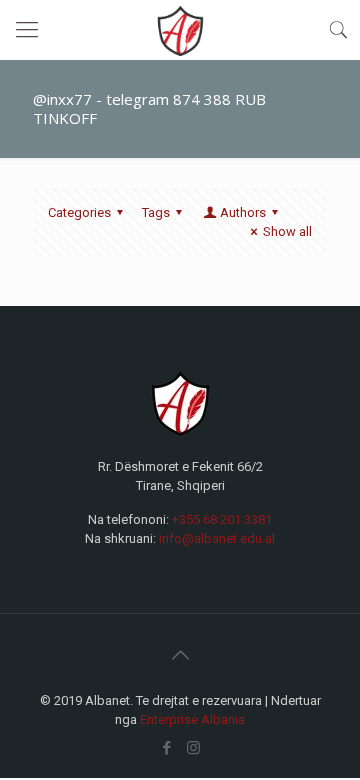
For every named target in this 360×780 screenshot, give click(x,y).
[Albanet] (180, 30)
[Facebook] (166, 748)
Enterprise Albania (192, 719)
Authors (243, 212)
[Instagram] (193, 748)
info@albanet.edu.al (217, 538)
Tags (156, 212)
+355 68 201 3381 (222, 519)
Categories (79, 212)
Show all (287, 231)
